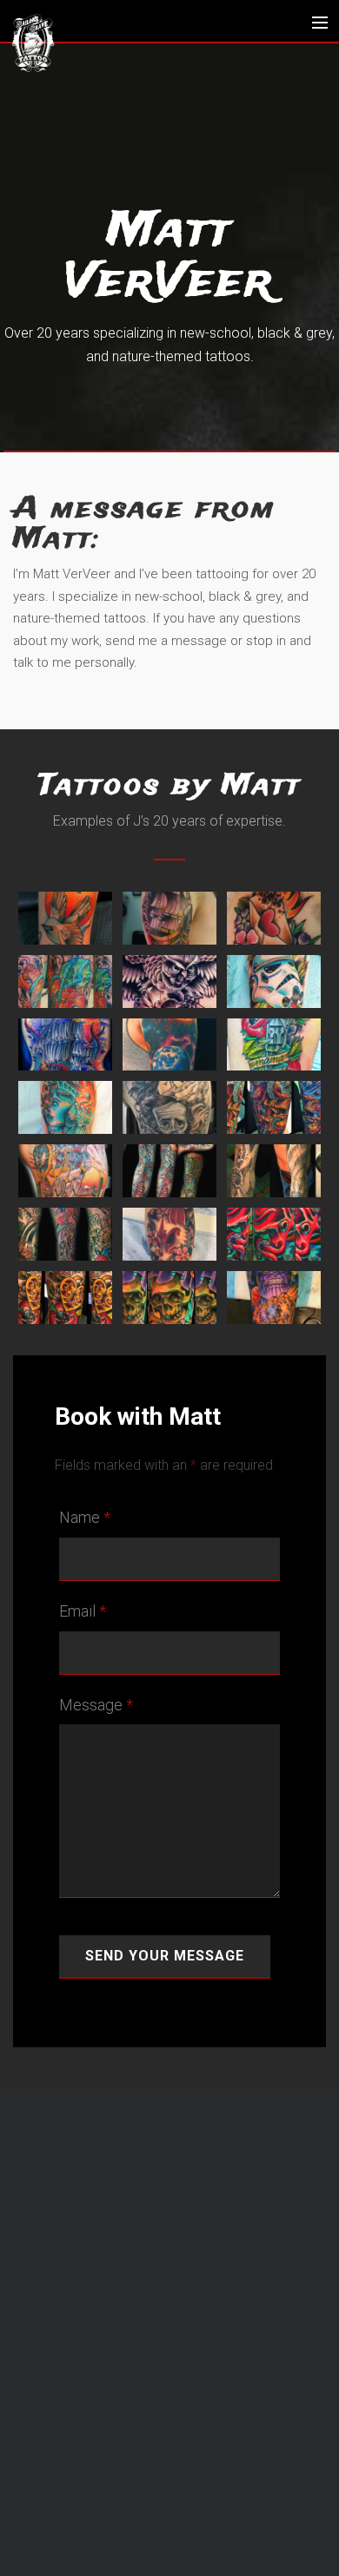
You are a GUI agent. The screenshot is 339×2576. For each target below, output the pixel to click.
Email (83, 1611)
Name (85, 1517)
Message (96, 1705)
